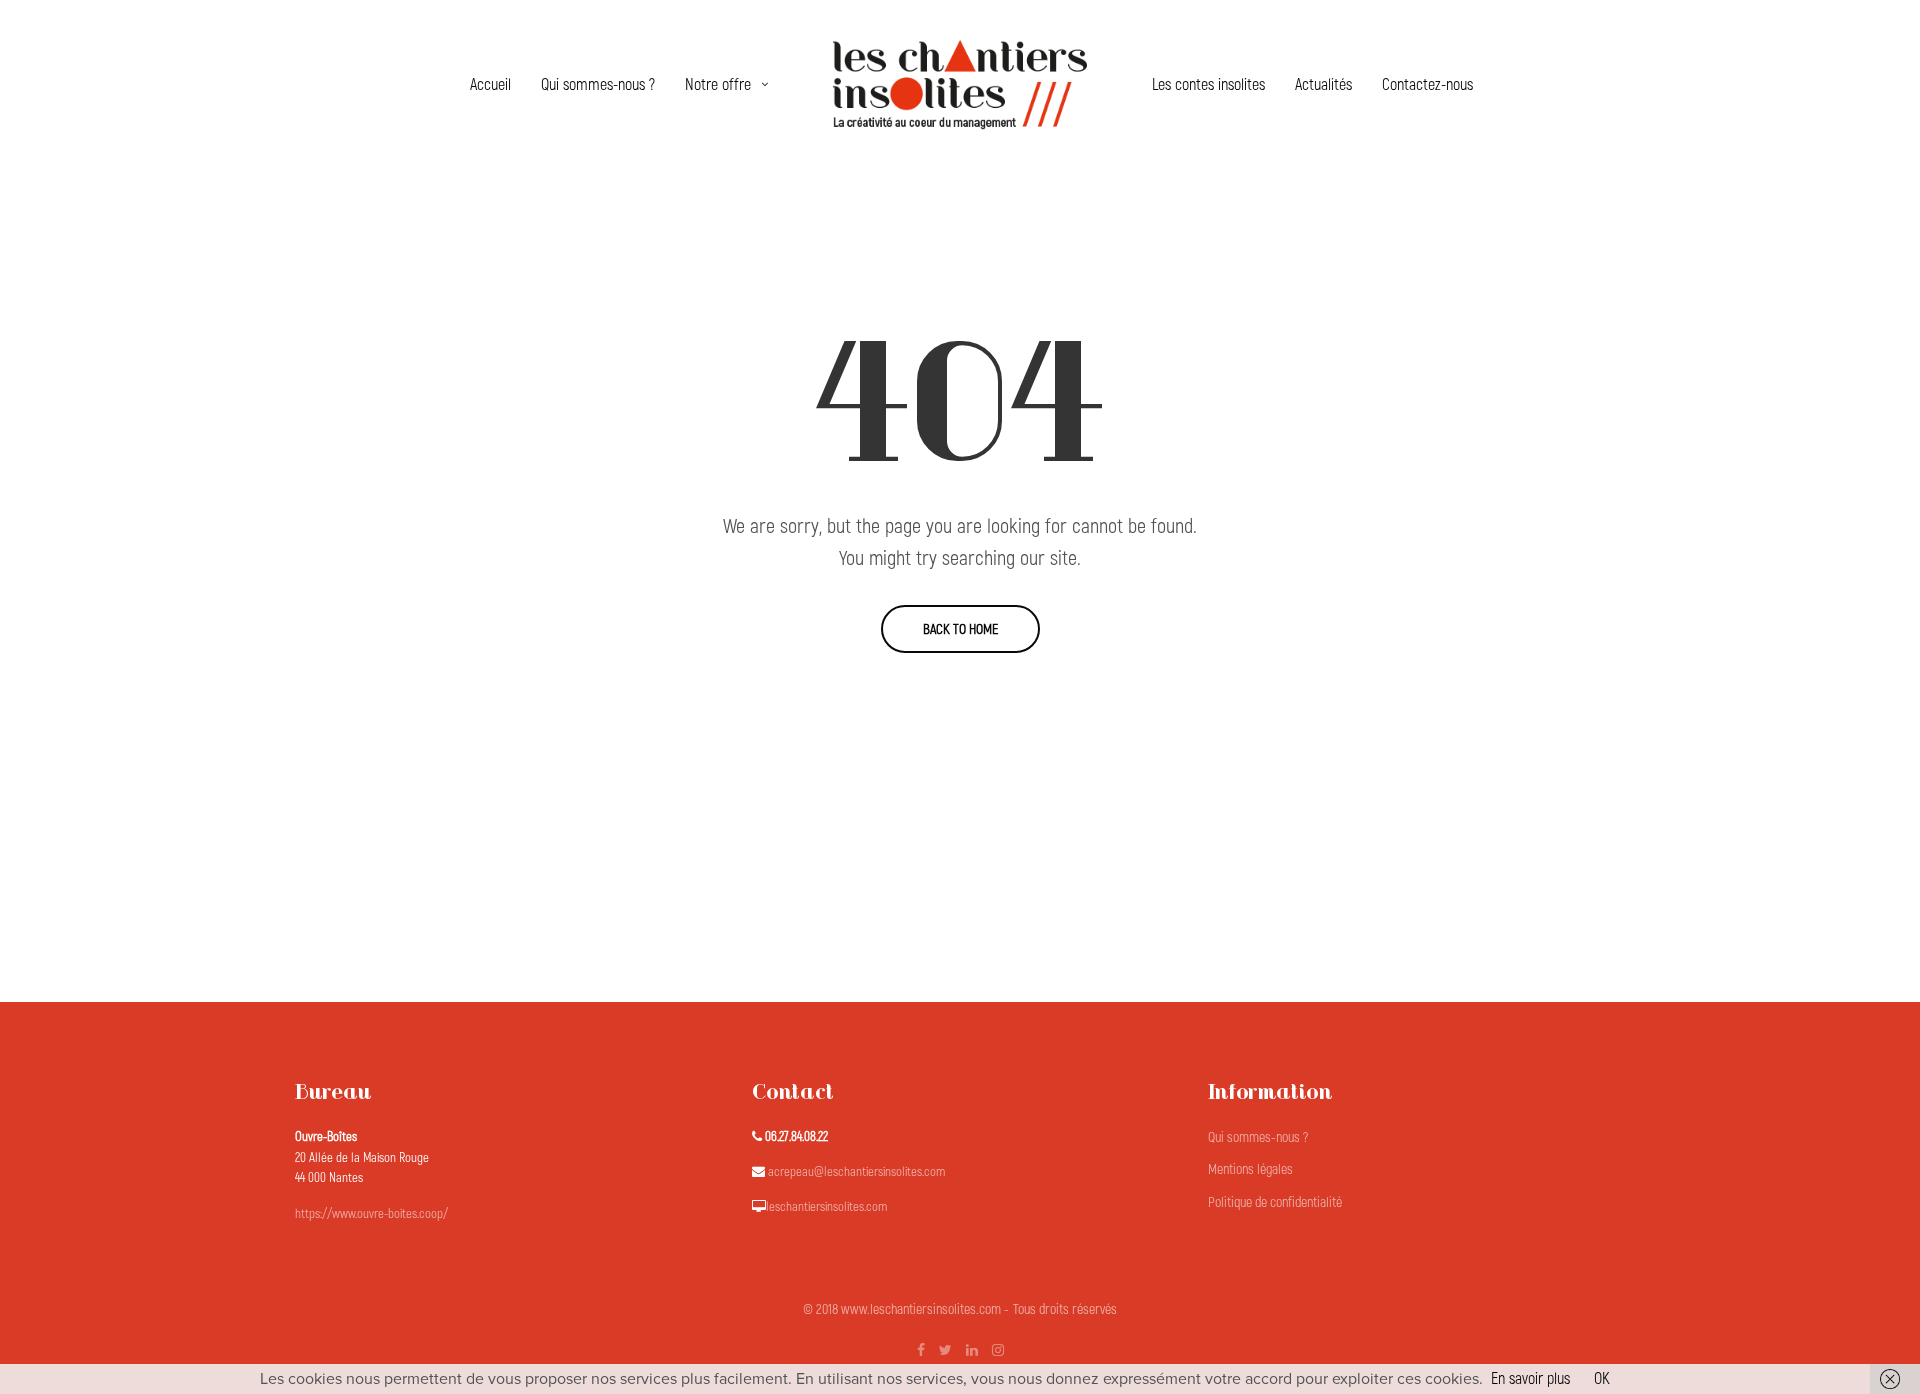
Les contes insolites (1208, 85)
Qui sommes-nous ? (598, 85)
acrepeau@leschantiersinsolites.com (856, 1172)
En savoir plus (1530, 1379)
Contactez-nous (1427, 85)
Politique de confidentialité (1275, 1202)
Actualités (1323, 85)
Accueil (490, 85)
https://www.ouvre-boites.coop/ (371, 1214)
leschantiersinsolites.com (826, 1207)
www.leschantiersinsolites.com (921, 1309)
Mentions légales (1250, 1169)
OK (1602, 1379)
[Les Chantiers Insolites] (960, 85)
